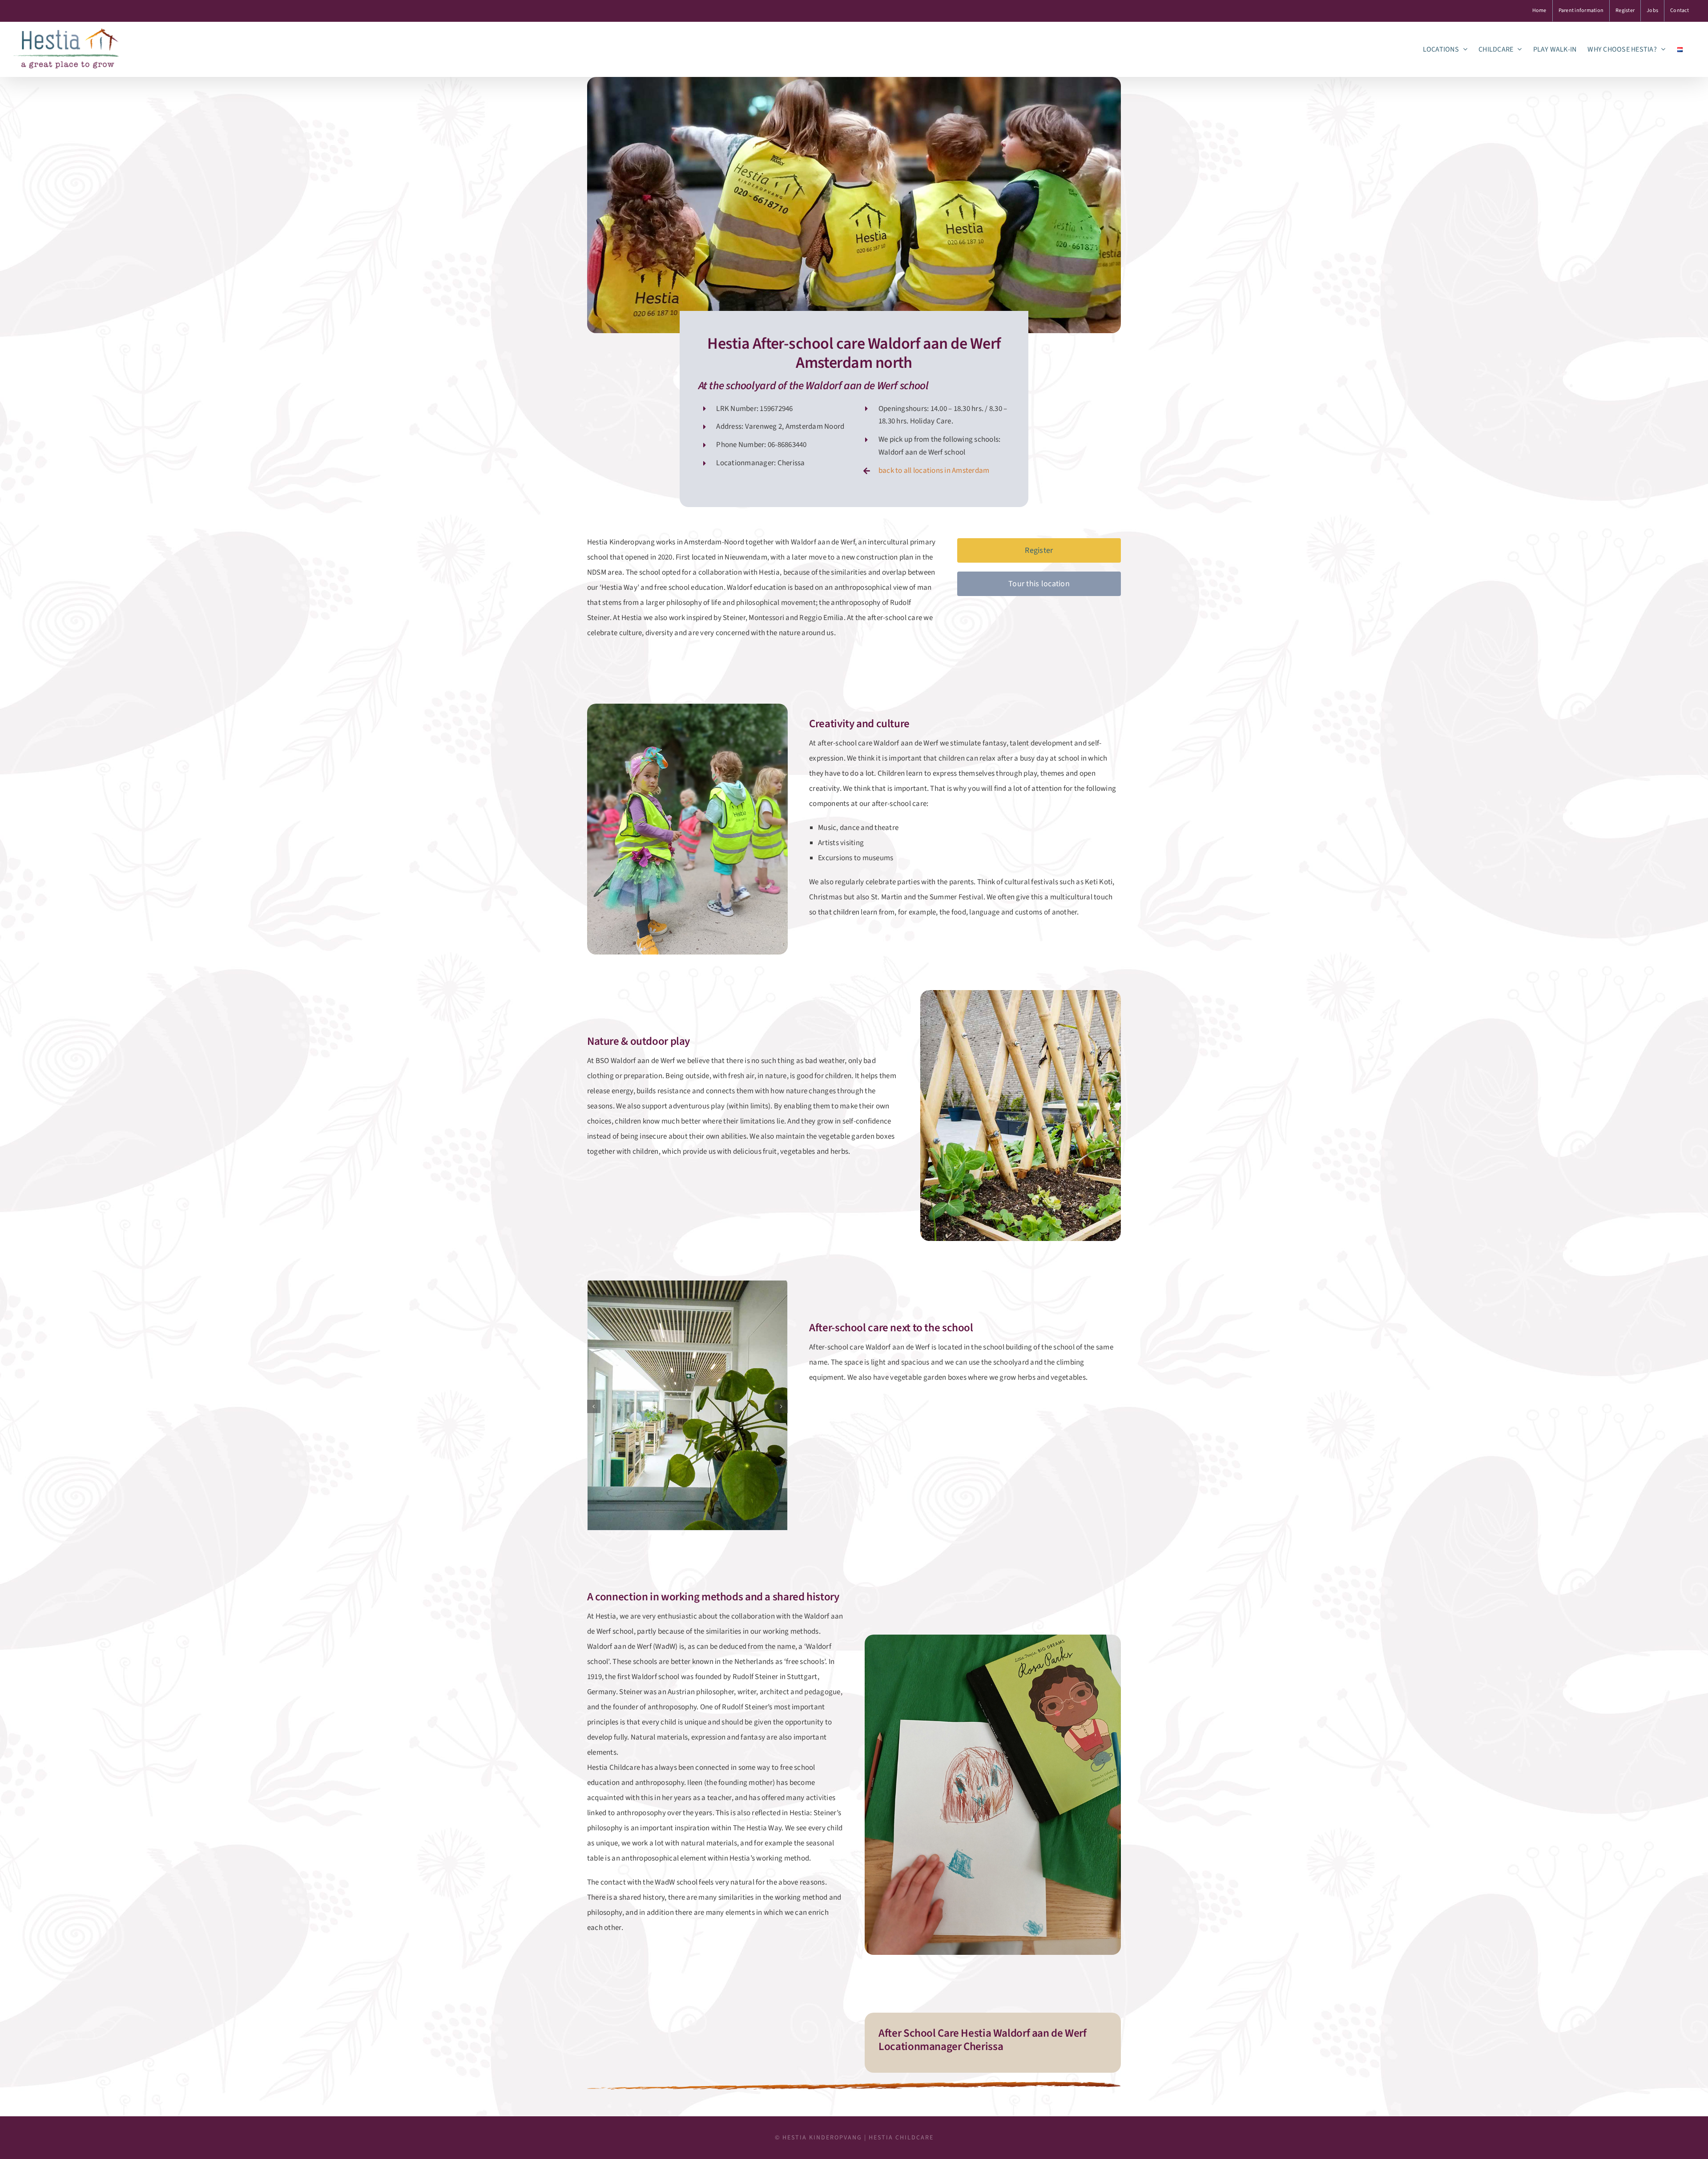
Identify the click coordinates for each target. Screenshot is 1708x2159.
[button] (594, 1406)
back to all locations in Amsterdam (934, 471)
